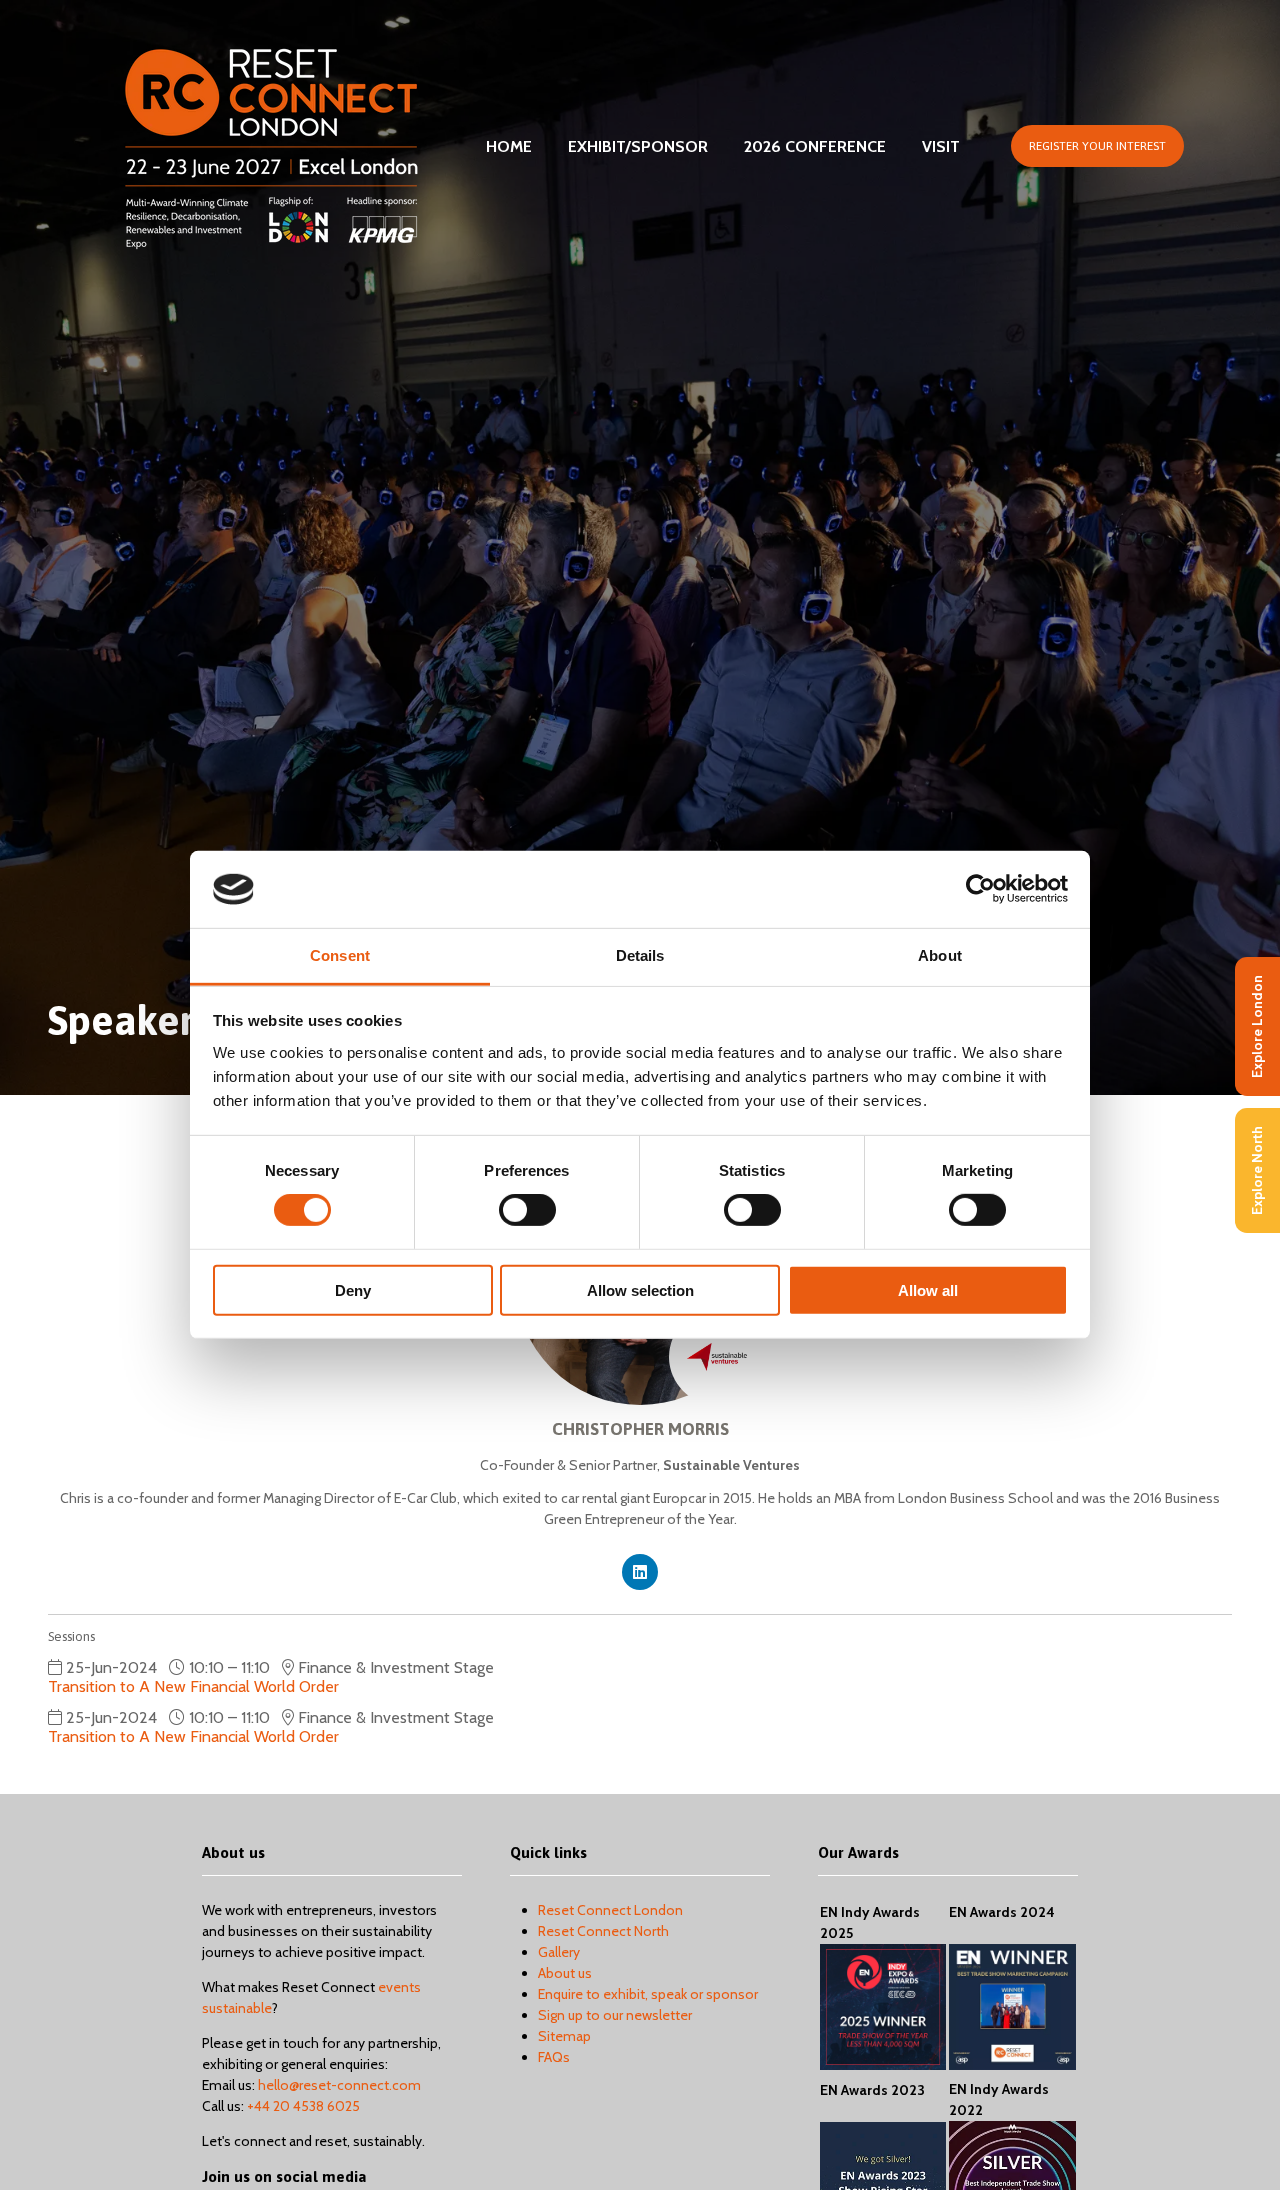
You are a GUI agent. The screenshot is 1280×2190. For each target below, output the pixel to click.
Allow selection (640, 1289)
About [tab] (940, 955)
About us (565, 1973)
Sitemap (564, 2036)
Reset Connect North (603, 1931)
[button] (1097, 146)
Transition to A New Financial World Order (193, 1686)
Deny (353, 1289)
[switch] (527, 1210)
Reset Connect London (610, 1910)
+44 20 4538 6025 (303, 2106)
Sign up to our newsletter (615, 2015)
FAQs (554, 2057)
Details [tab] (640, 955)
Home (509, 146)
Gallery (559, 1952)
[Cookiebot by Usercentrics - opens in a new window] (980, 889)
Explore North (1257, 1170)
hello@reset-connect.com (339, 2085)
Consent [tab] (340, 955)
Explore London (1257, 1026)
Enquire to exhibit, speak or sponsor (648, 1994)
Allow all (928, 1289)
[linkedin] (640, 1572)
